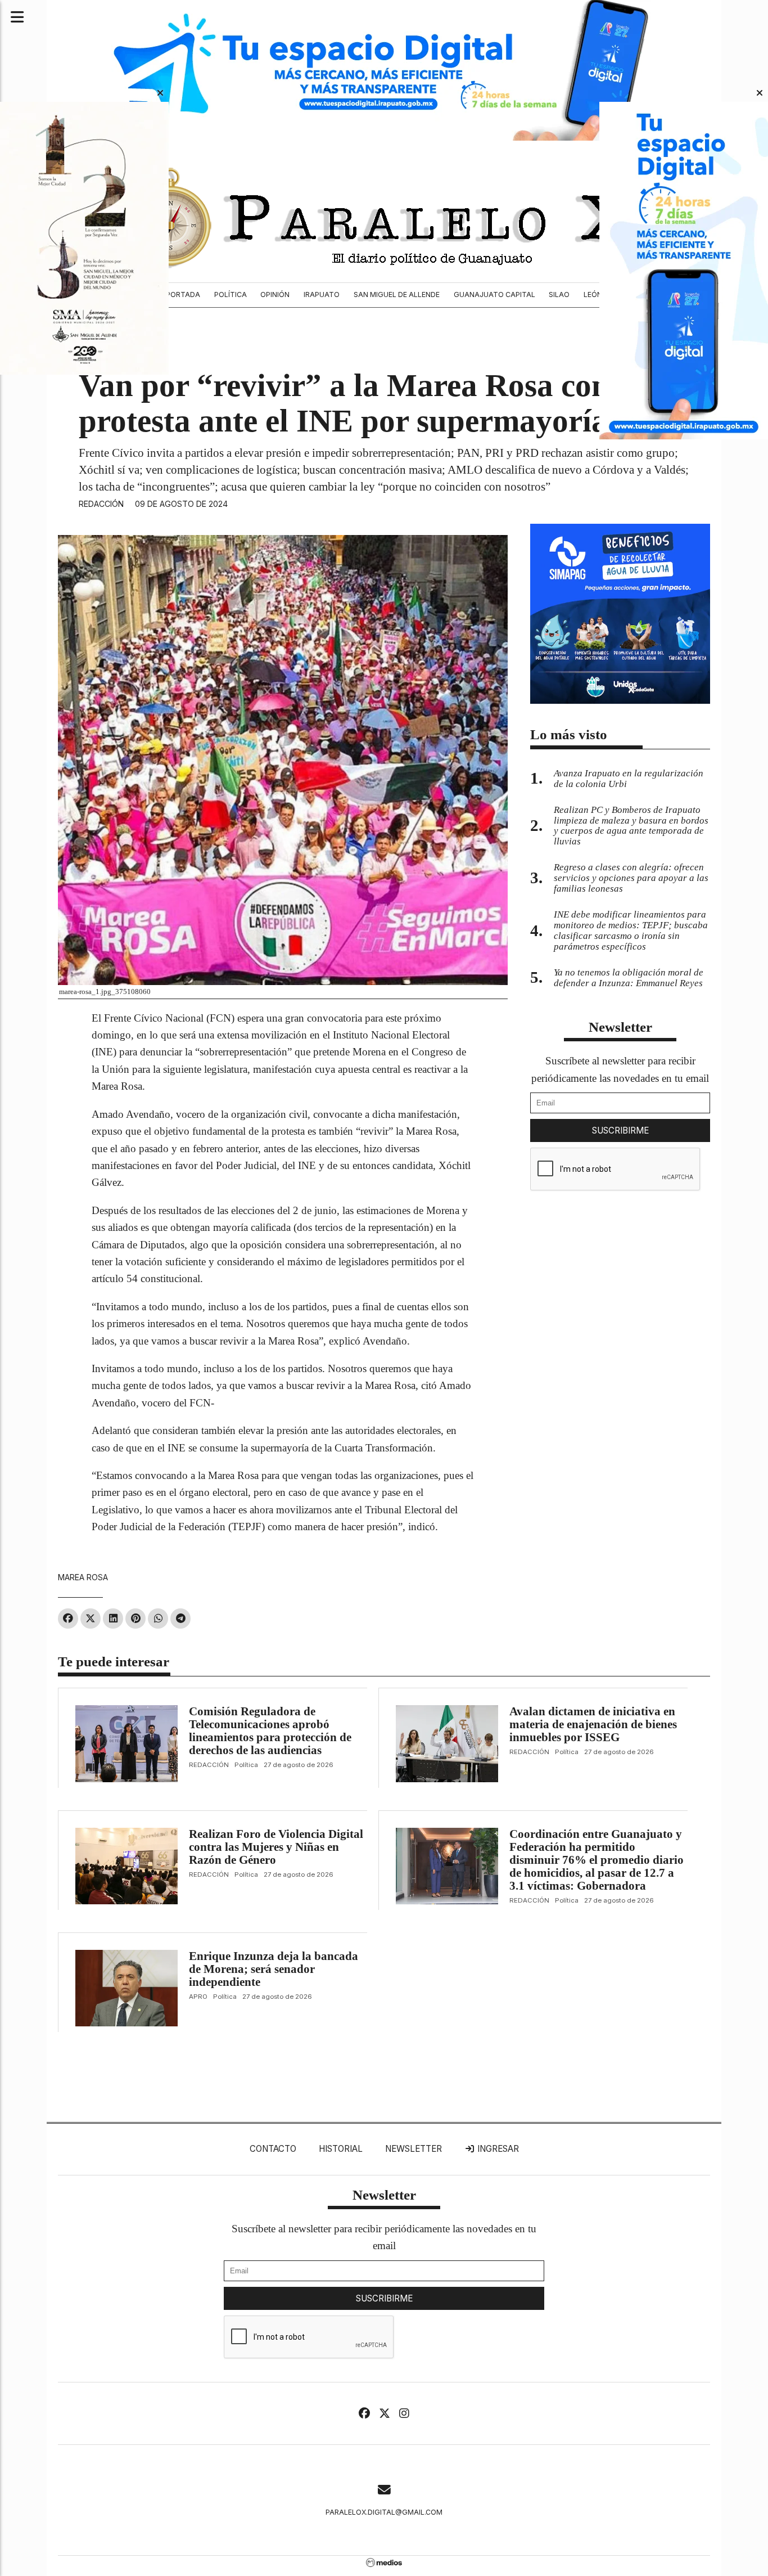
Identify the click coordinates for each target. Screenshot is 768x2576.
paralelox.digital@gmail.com (384, 2512)
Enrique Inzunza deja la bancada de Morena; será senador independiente (274, 1969)
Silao (559, 295)
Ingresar (497, 2149)
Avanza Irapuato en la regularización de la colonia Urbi (629, 779)
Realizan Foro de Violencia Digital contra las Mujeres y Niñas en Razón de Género (276, 1847)
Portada (183, 295)
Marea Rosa (83, 1577)
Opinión (275, 295)
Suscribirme (620, 1130)
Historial (341, 2149)
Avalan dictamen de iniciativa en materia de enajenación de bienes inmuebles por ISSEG (593, 1724)
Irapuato (322, 295)
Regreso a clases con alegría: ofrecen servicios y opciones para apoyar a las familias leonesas (631, 878)
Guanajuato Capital (494, 295)
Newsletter (620, 1027)
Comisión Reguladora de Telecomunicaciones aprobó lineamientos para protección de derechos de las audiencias (270, 1731)
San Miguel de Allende (397, 295)
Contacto (273, 2149)
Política (231, 295)
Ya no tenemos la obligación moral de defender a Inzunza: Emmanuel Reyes (629, 978)
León (593, 295)
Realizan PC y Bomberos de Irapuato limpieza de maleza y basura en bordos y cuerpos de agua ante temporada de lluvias (631, 826)
